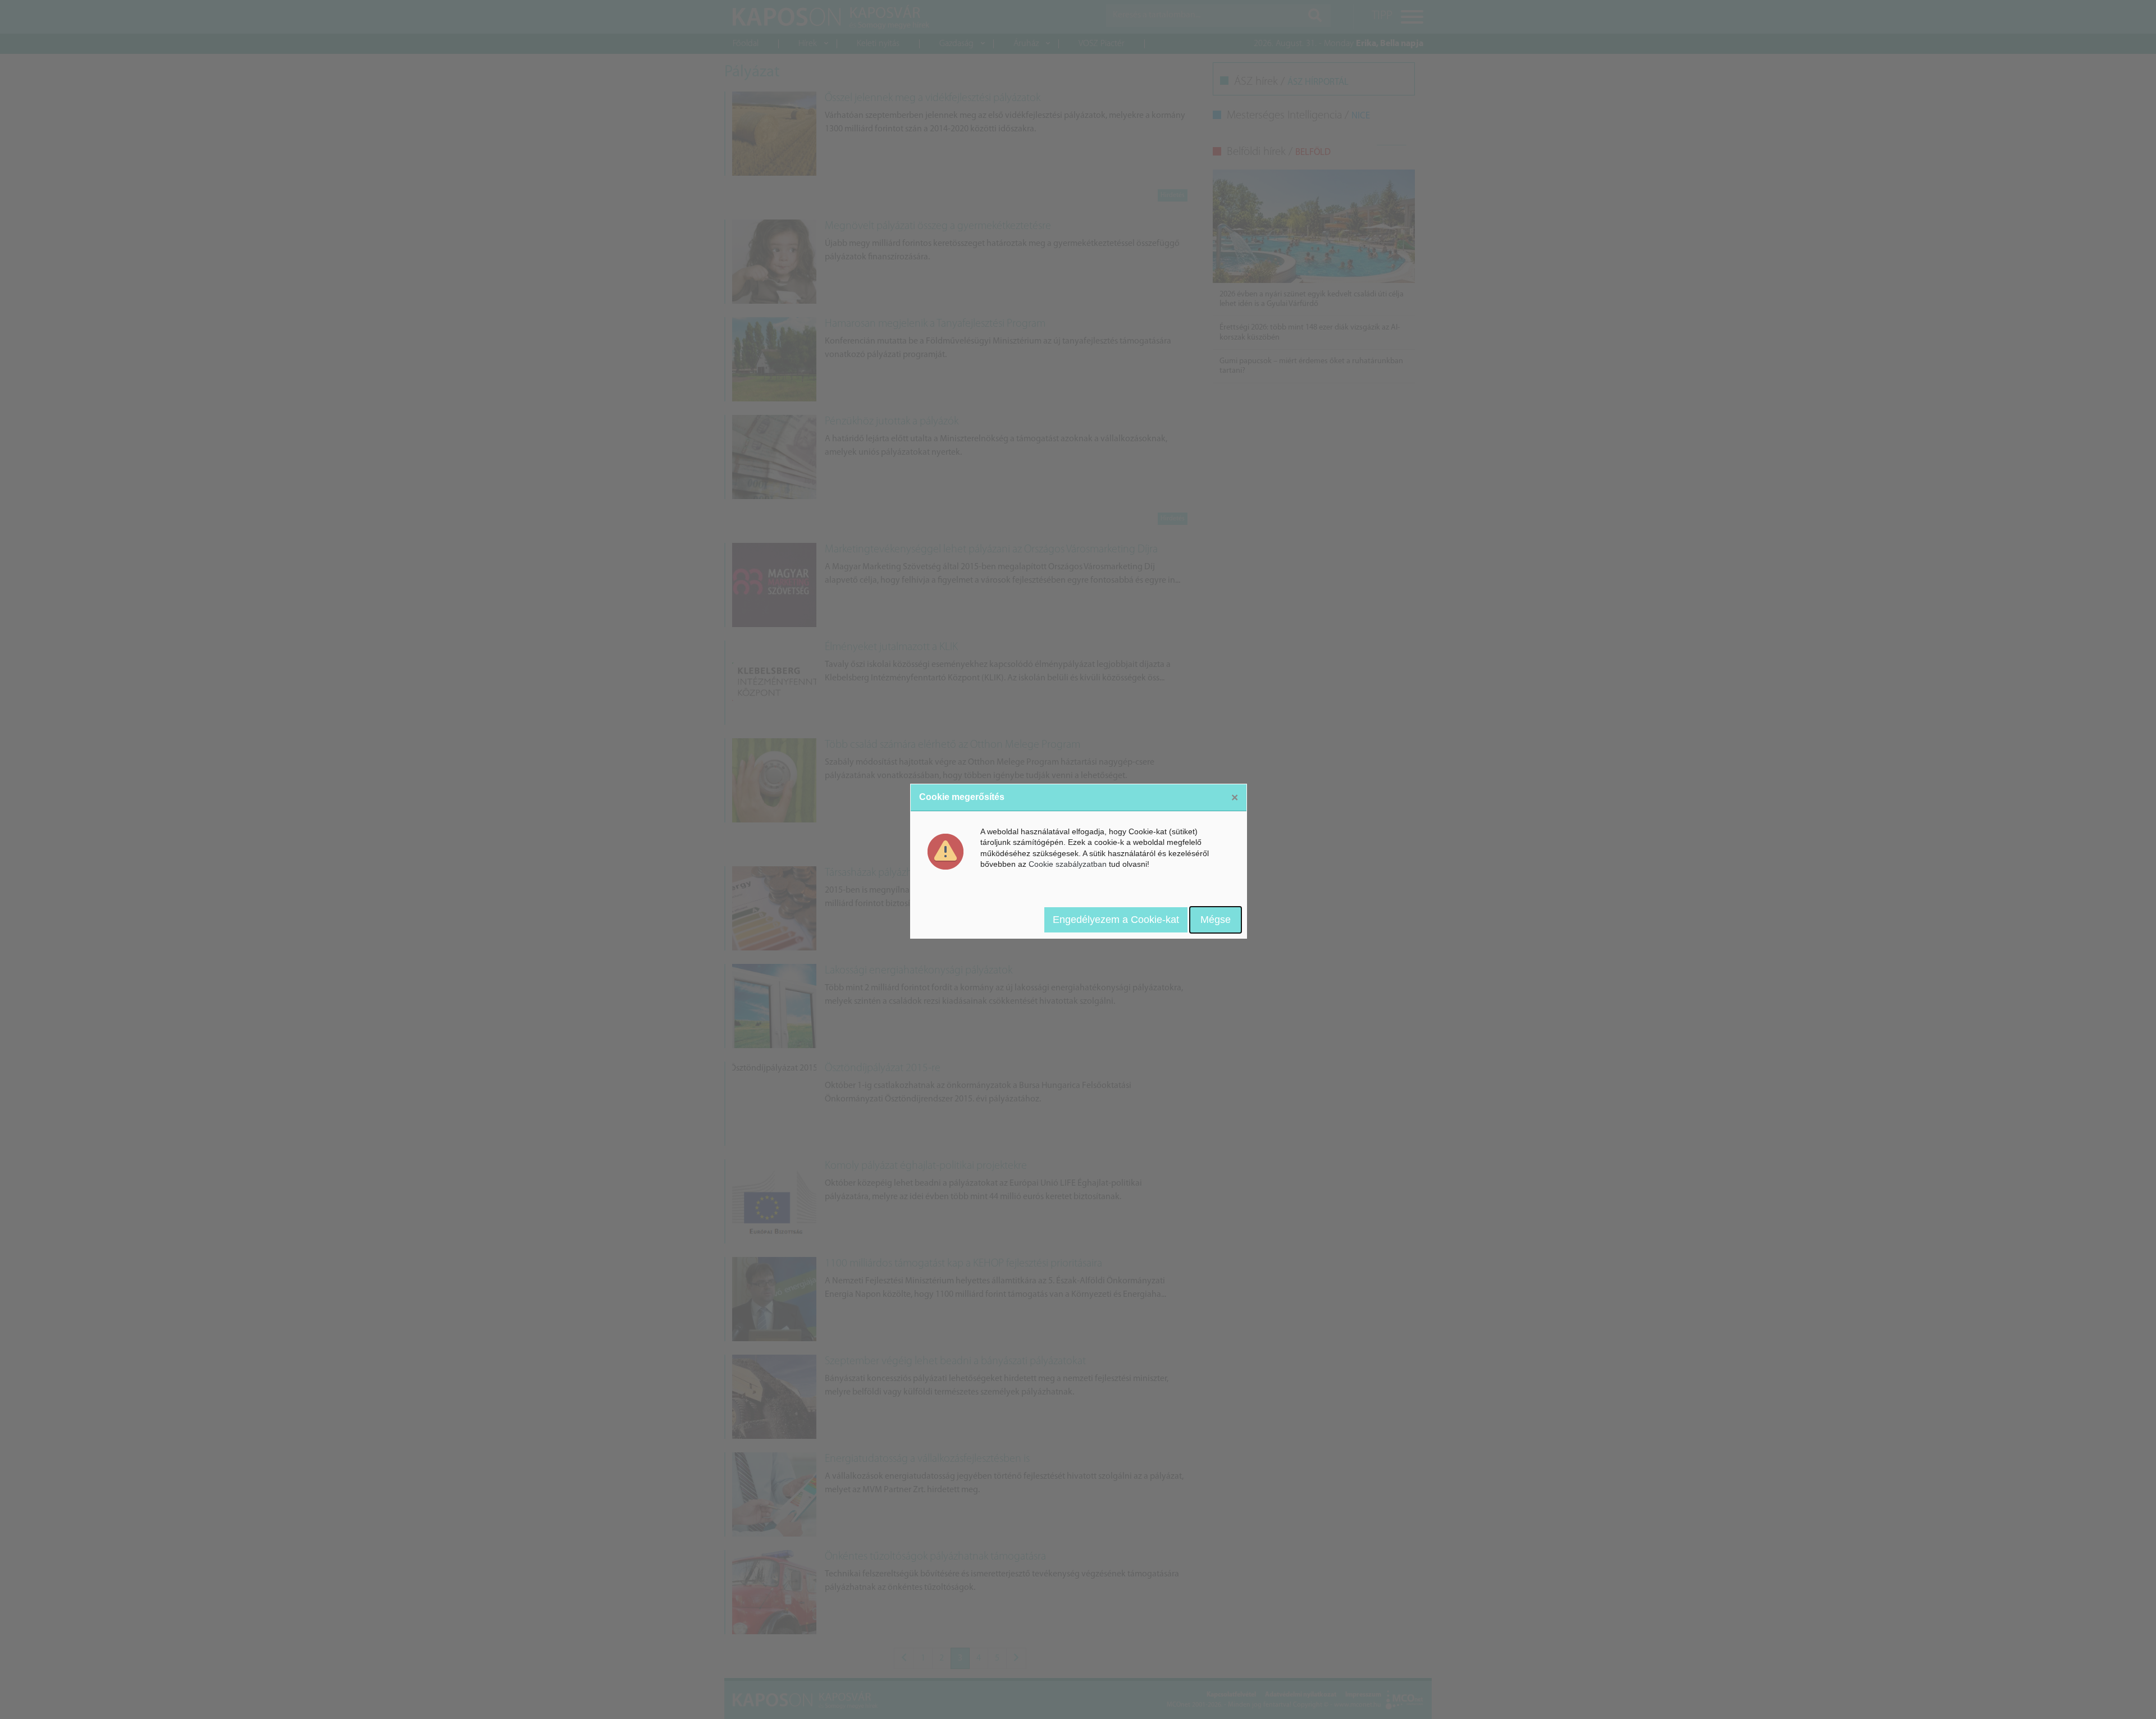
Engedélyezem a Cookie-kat (1116, 920)
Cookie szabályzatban (1068, 864)
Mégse (1216, 920)
